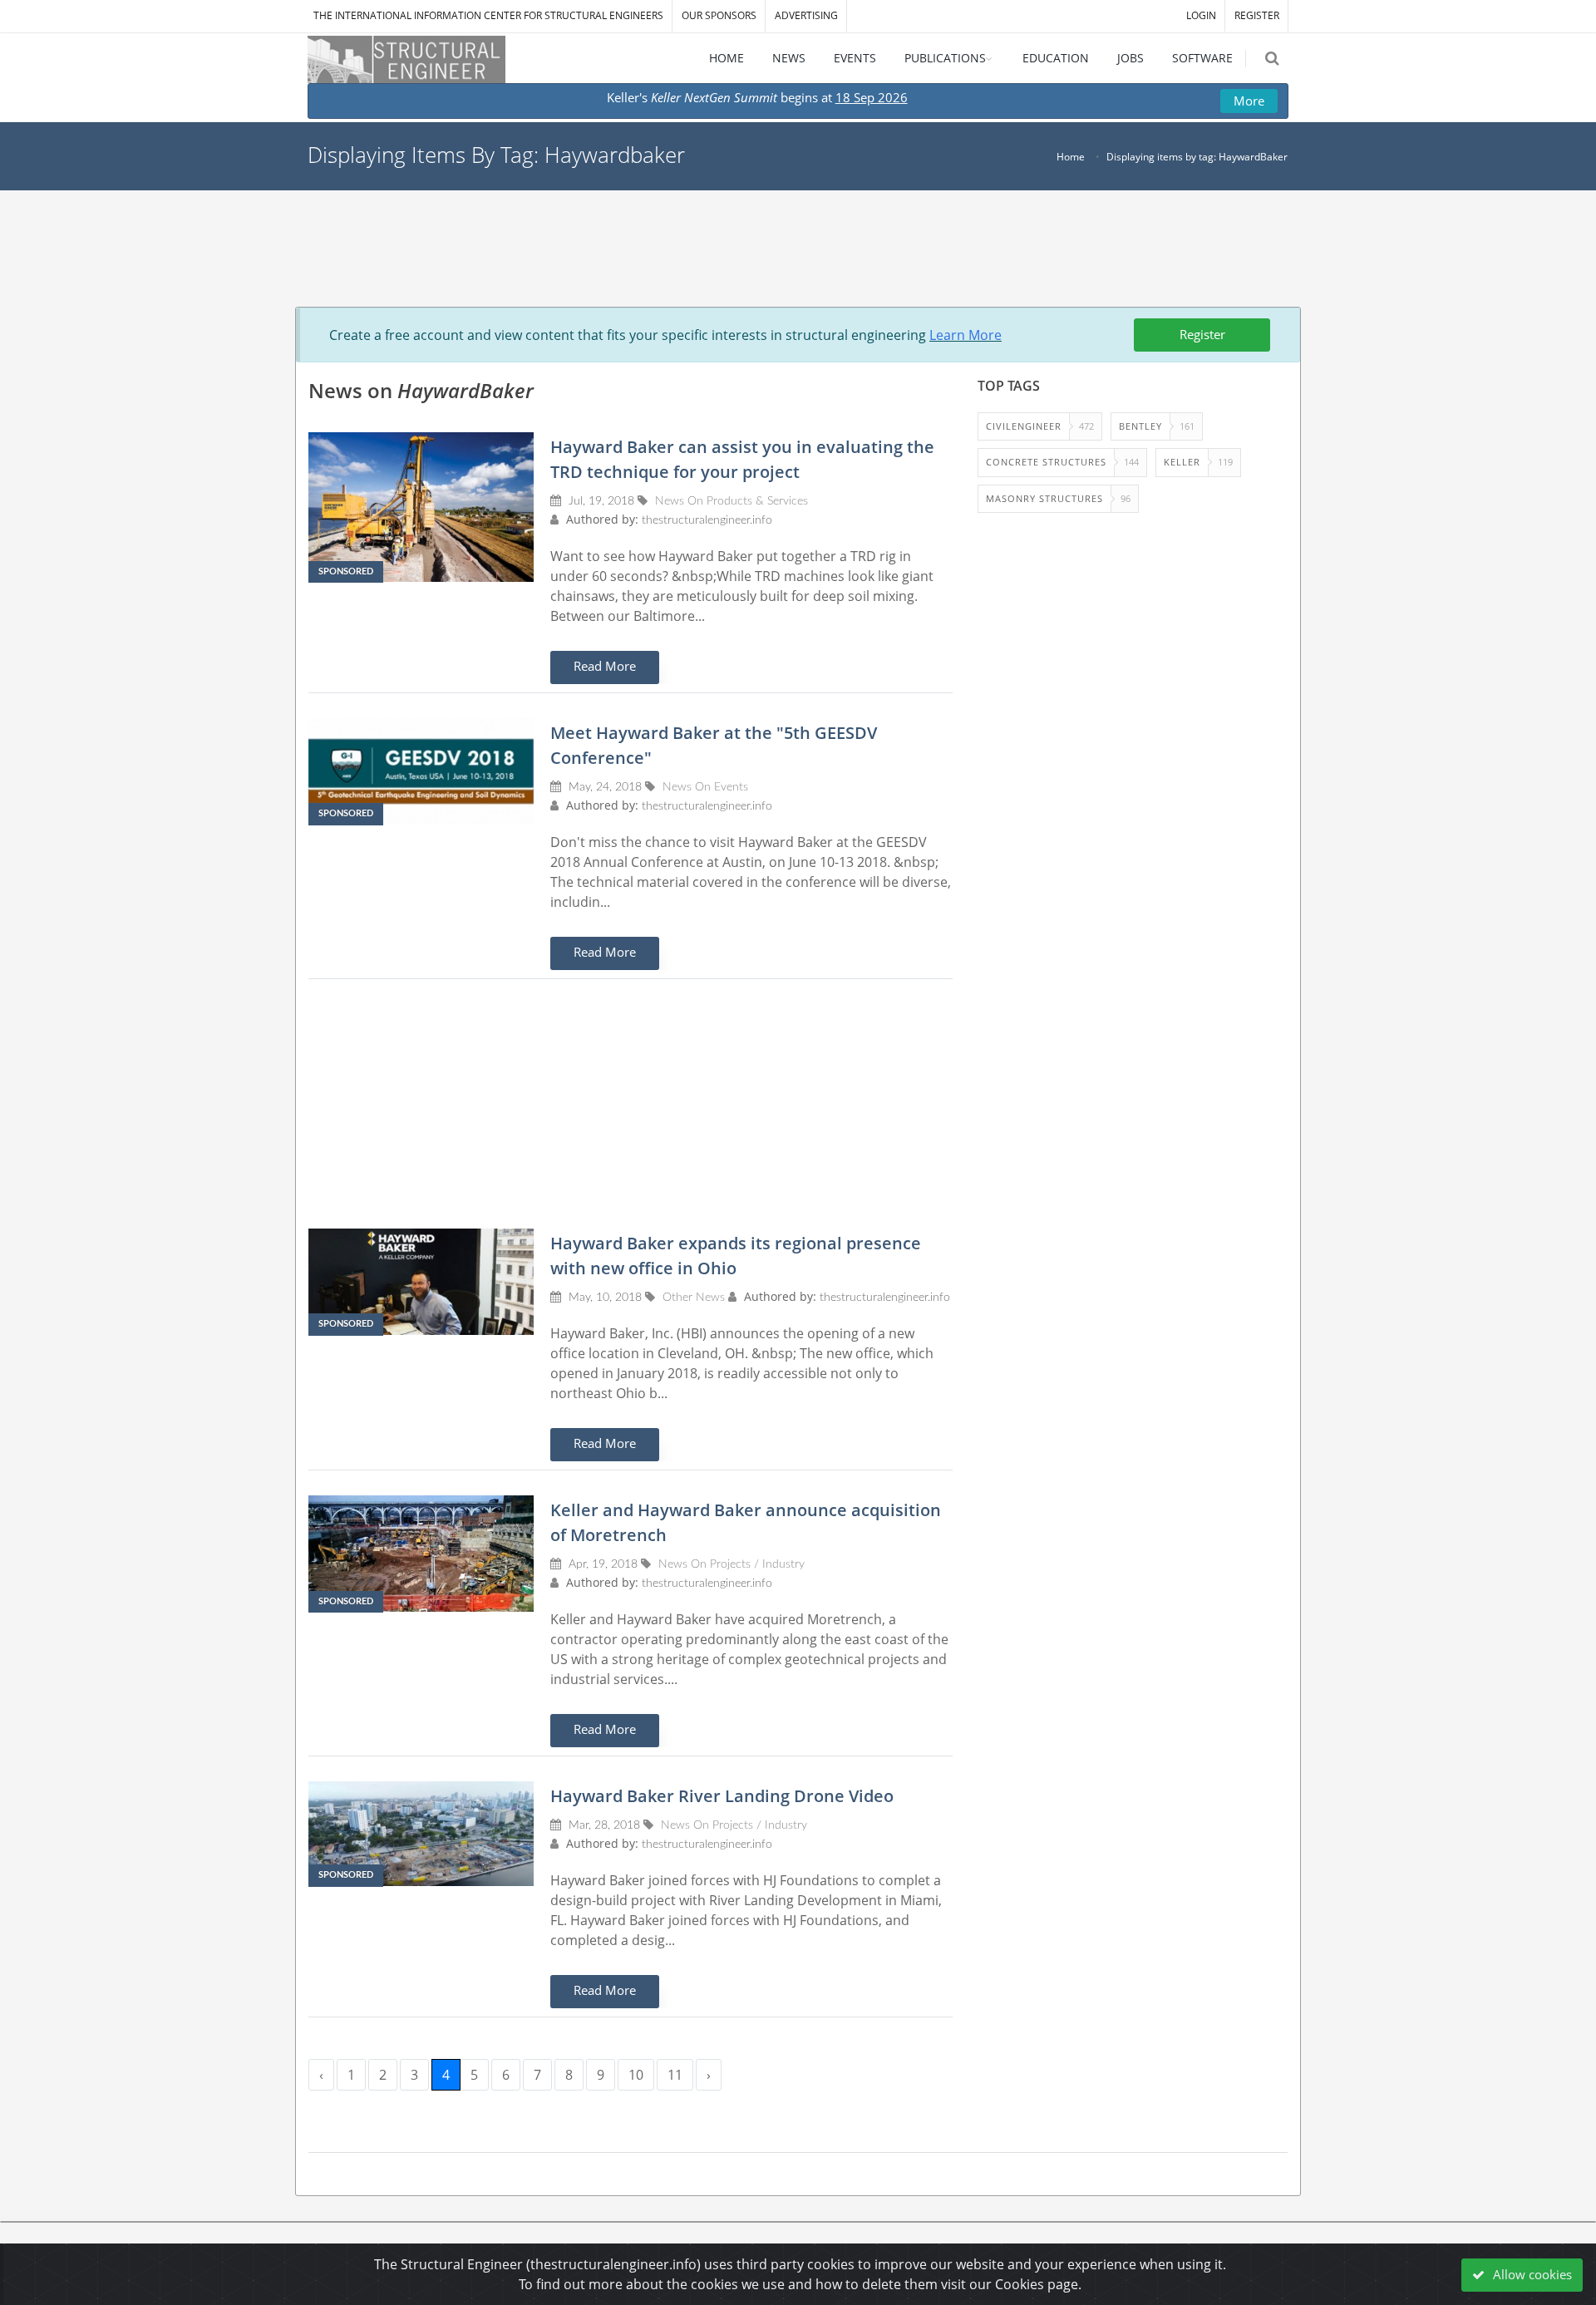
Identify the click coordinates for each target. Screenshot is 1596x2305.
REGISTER (1257, 15)
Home (1071, 157)
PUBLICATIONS (945, 58)
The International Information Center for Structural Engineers (488, 15)
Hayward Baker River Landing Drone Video (722, 1796)
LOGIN (1201, 15)
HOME (727, 58)
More (1249, 101)
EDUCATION (1056, 58)
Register (1202, 334)
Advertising (806, 15)
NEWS (789, 58)
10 (636, 2075)
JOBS (1130, 58)
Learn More (965, 335)
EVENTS (855, 58)
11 (675, 2075)
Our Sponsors (719, 15)
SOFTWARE (1202, 58)
